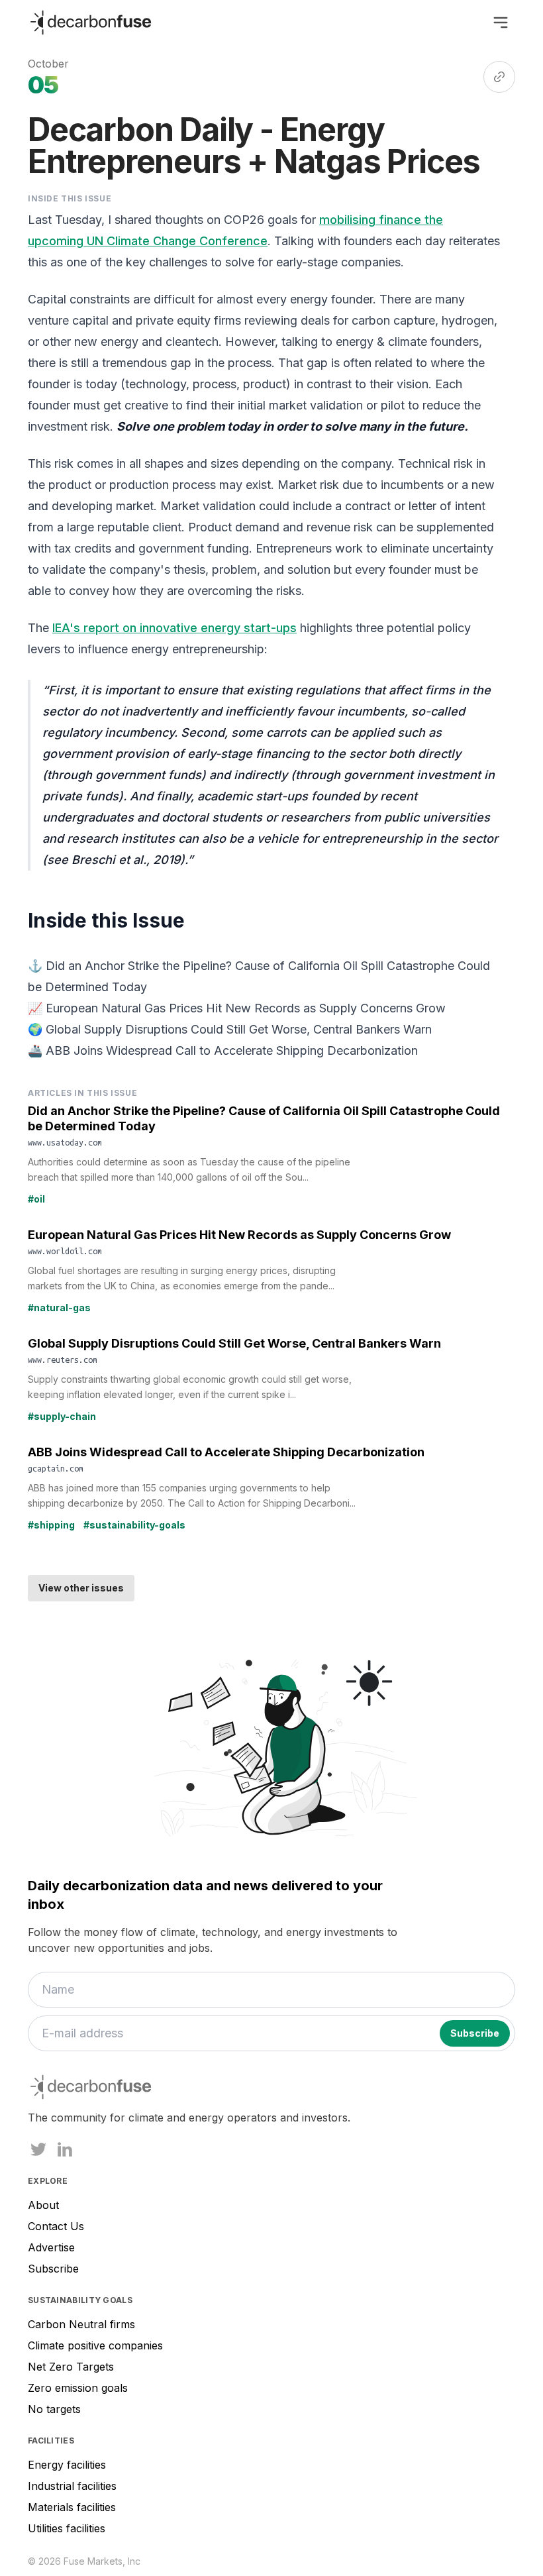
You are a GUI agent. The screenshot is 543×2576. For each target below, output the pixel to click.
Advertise (51, 2247)
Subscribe (53, 2269)
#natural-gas (59, 1308)
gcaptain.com (56, 1468)
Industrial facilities (72, 2486)
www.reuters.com (63, 1360)
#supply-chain (62, 1416)
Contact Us (56, 2226)
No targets (54, 2409)
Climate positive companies (95, 2345)
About (43, 2205)
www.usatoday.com (65, 1142)
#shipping (51, 1525)
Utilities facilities (67, 2528)
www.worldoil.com (65, 1251)
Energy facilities (67, 2465)
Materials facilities (72, 2507)
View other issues (81, 1588)
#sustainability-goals (134, 1525)
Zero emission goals (78, 2388)
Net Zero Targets (71, 2367)
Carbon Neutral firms (81, 2324)
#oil (36, 1199)
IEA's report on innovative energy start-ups (174, 628)
